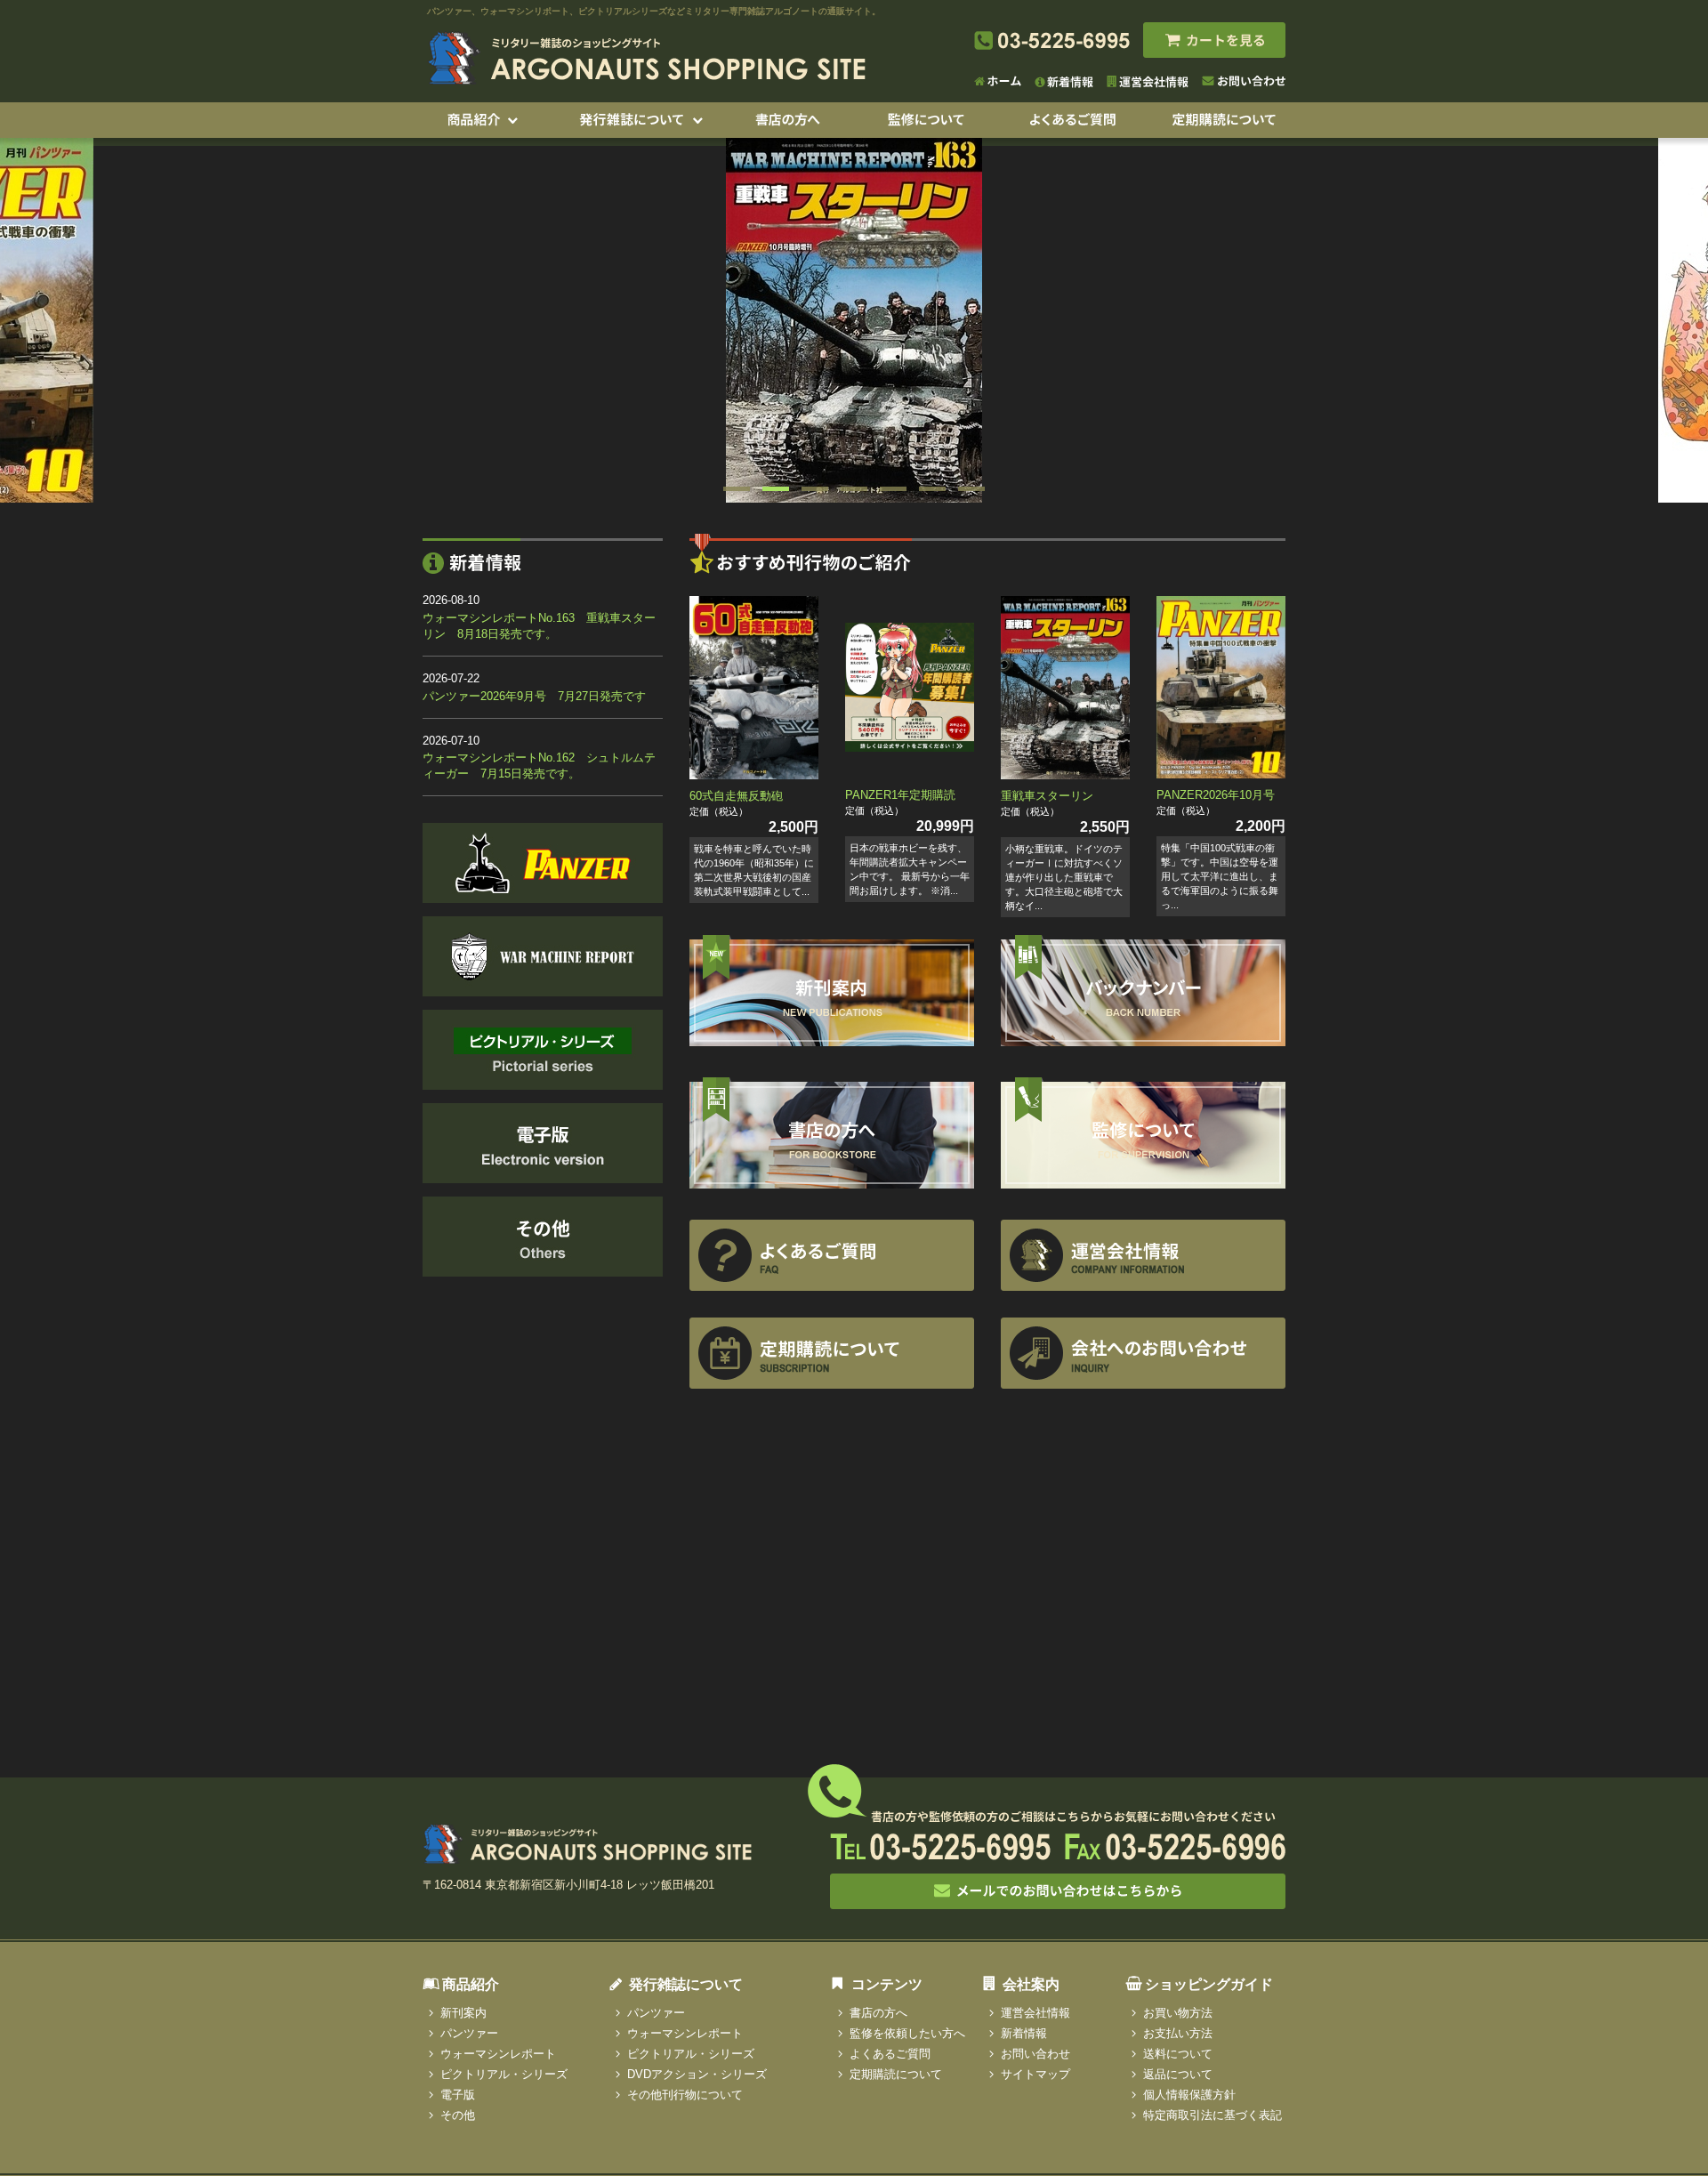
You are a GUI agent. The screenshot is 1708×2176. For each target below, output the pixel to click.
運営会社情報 (1035, 2013)
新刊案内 (463, 2013)
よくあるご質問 (890, 2054)
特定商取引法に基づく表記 (1213, 2115)
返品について (1178, 2074)
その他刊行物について (685, 2095)
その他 (458, 2115)
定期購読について (896, 2074)
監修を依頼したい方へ (907, 2033)
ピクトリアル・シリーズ (504, 2074)
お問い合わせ (1035, 2054)
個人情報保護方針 (1189, 2095)
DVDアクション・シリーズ (697, 2074)
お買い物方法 (1178, 2013)
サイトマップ (1035, 2074)
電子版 (458, 2095)
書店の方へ (878, 2013)
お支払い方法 (1178, 2033)
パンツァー (469, 2033)
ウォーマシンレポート (498, 2054)
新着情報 (1024, 2033)
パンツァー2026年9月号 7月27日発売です (534, 696)
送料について (1178, 2054)
